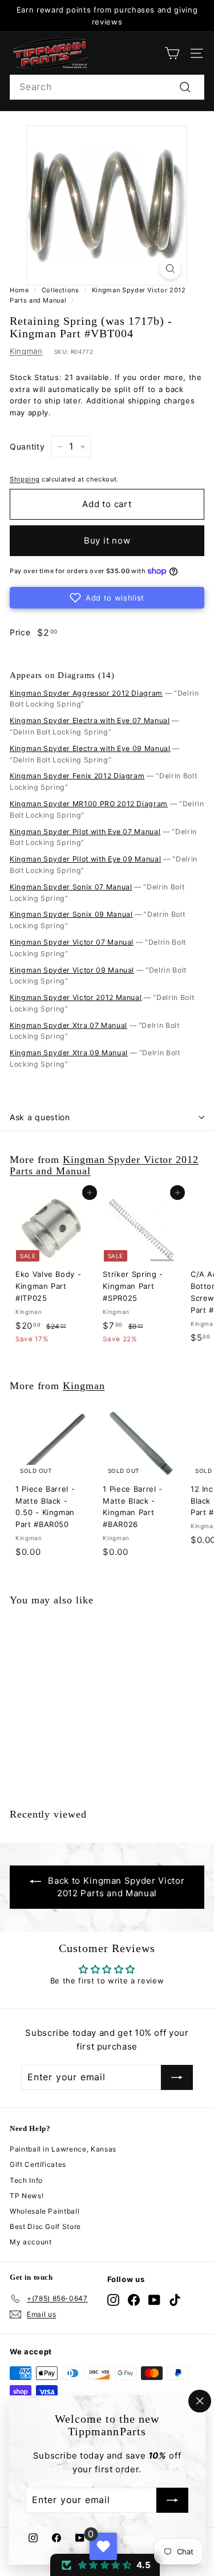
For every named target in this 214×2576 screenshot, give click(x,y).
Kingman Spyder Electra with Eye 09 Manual (90, 748)
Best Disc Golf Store (45, 2226)
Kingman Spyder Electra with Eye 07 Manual (90, 720)
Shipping (25, 479)
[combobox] (107, 87)
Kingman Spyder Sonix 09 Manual (71, 914)
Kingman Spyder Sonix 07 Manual (71, 887)
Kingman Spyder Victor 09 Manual (72, 970)
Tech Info (26, 2180)
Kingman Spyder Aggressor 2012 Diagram (86, 693)
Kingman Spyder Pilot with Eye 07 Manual (85, 832)
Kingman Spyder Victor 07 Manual (72, 942)
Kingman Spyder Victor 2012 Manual (76, 997)
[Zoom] (170, 269)
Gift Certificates (38, 2164)
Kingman (26, 351)
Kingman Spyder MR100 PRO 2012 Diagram (89, 804)
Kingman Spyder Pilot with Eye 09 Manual (85, 859)
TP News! (27, 2196)
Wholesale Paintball (45, 2211)
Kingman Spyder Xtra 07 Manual (68, 1025)
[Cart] (172, 53)
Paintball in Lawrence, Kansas (63, 2149)
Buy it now (107, 540)
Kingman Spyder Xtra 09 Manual (69, 1053)
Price (20, 632)
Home (19, 290)
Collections (60, 290)
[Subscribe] (172, 2501)
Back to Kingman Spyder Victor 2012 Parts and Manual (116, 1887)
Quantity (27, 446)
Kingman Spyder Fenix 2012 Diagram (77, 776)
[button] (107, 598)
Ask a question (40, 1117)
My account (31, 2242)
